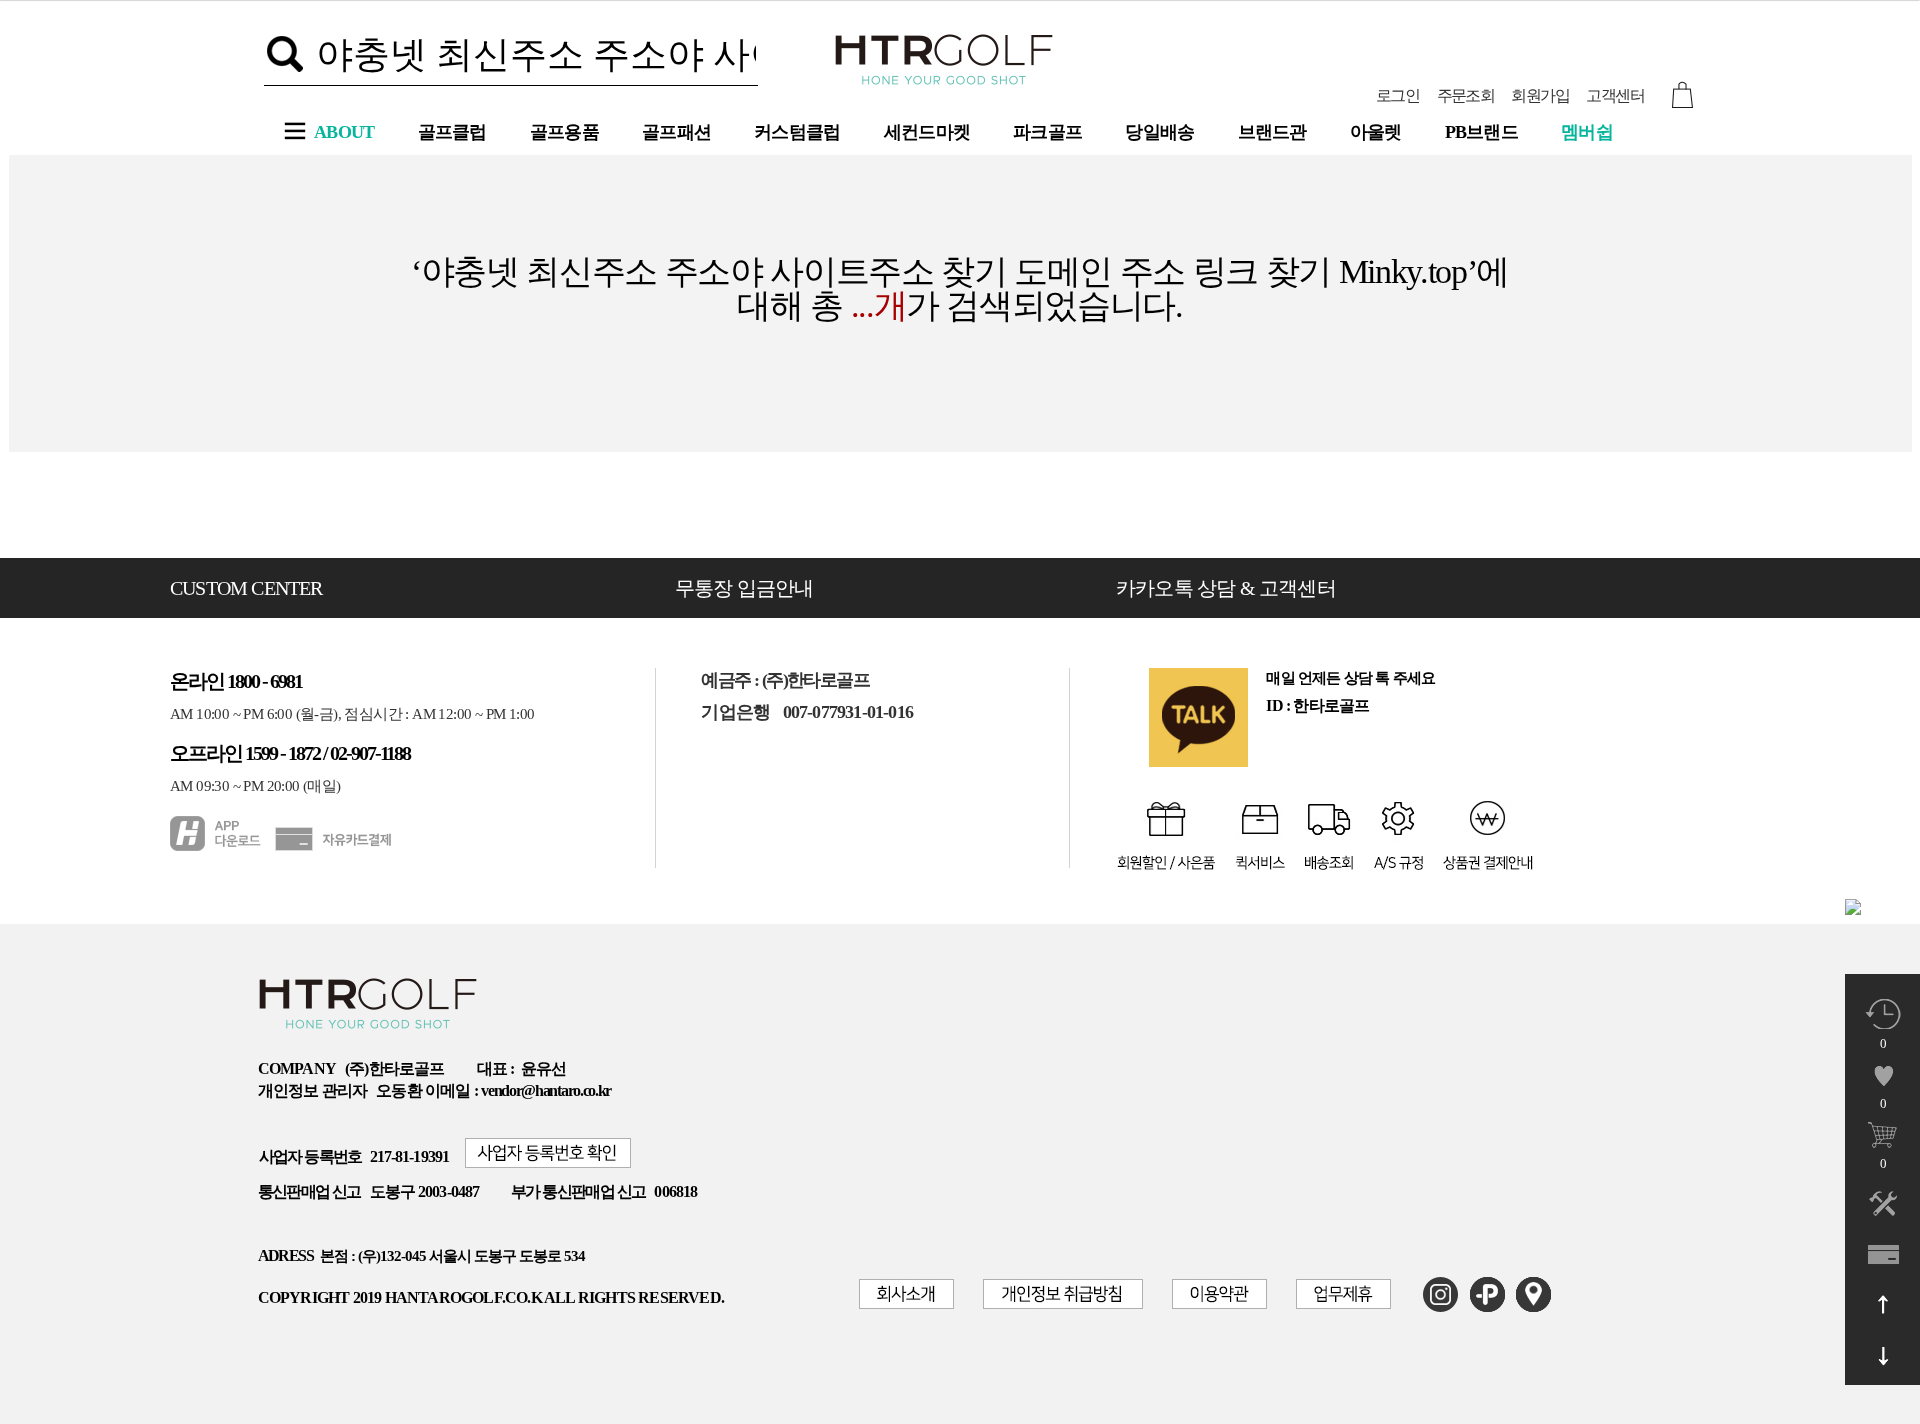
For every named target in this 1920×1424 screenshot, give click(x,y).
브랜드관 (1272, 132)
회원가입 (1540, 95)
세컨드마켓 (927, 132)
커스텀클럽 (797, 132)
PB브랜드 (1482, 132)
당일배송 (1159, 132)
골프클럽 (452, 132)
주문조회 (1466, 95)
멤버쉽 (1587, 132)
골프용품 (564, 132)
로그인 (1397, 95)
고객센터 (1615, 95)
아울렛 (1376, 132)
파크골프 (1047, 132)
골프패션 (676, 132)
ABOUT (344, 132)
